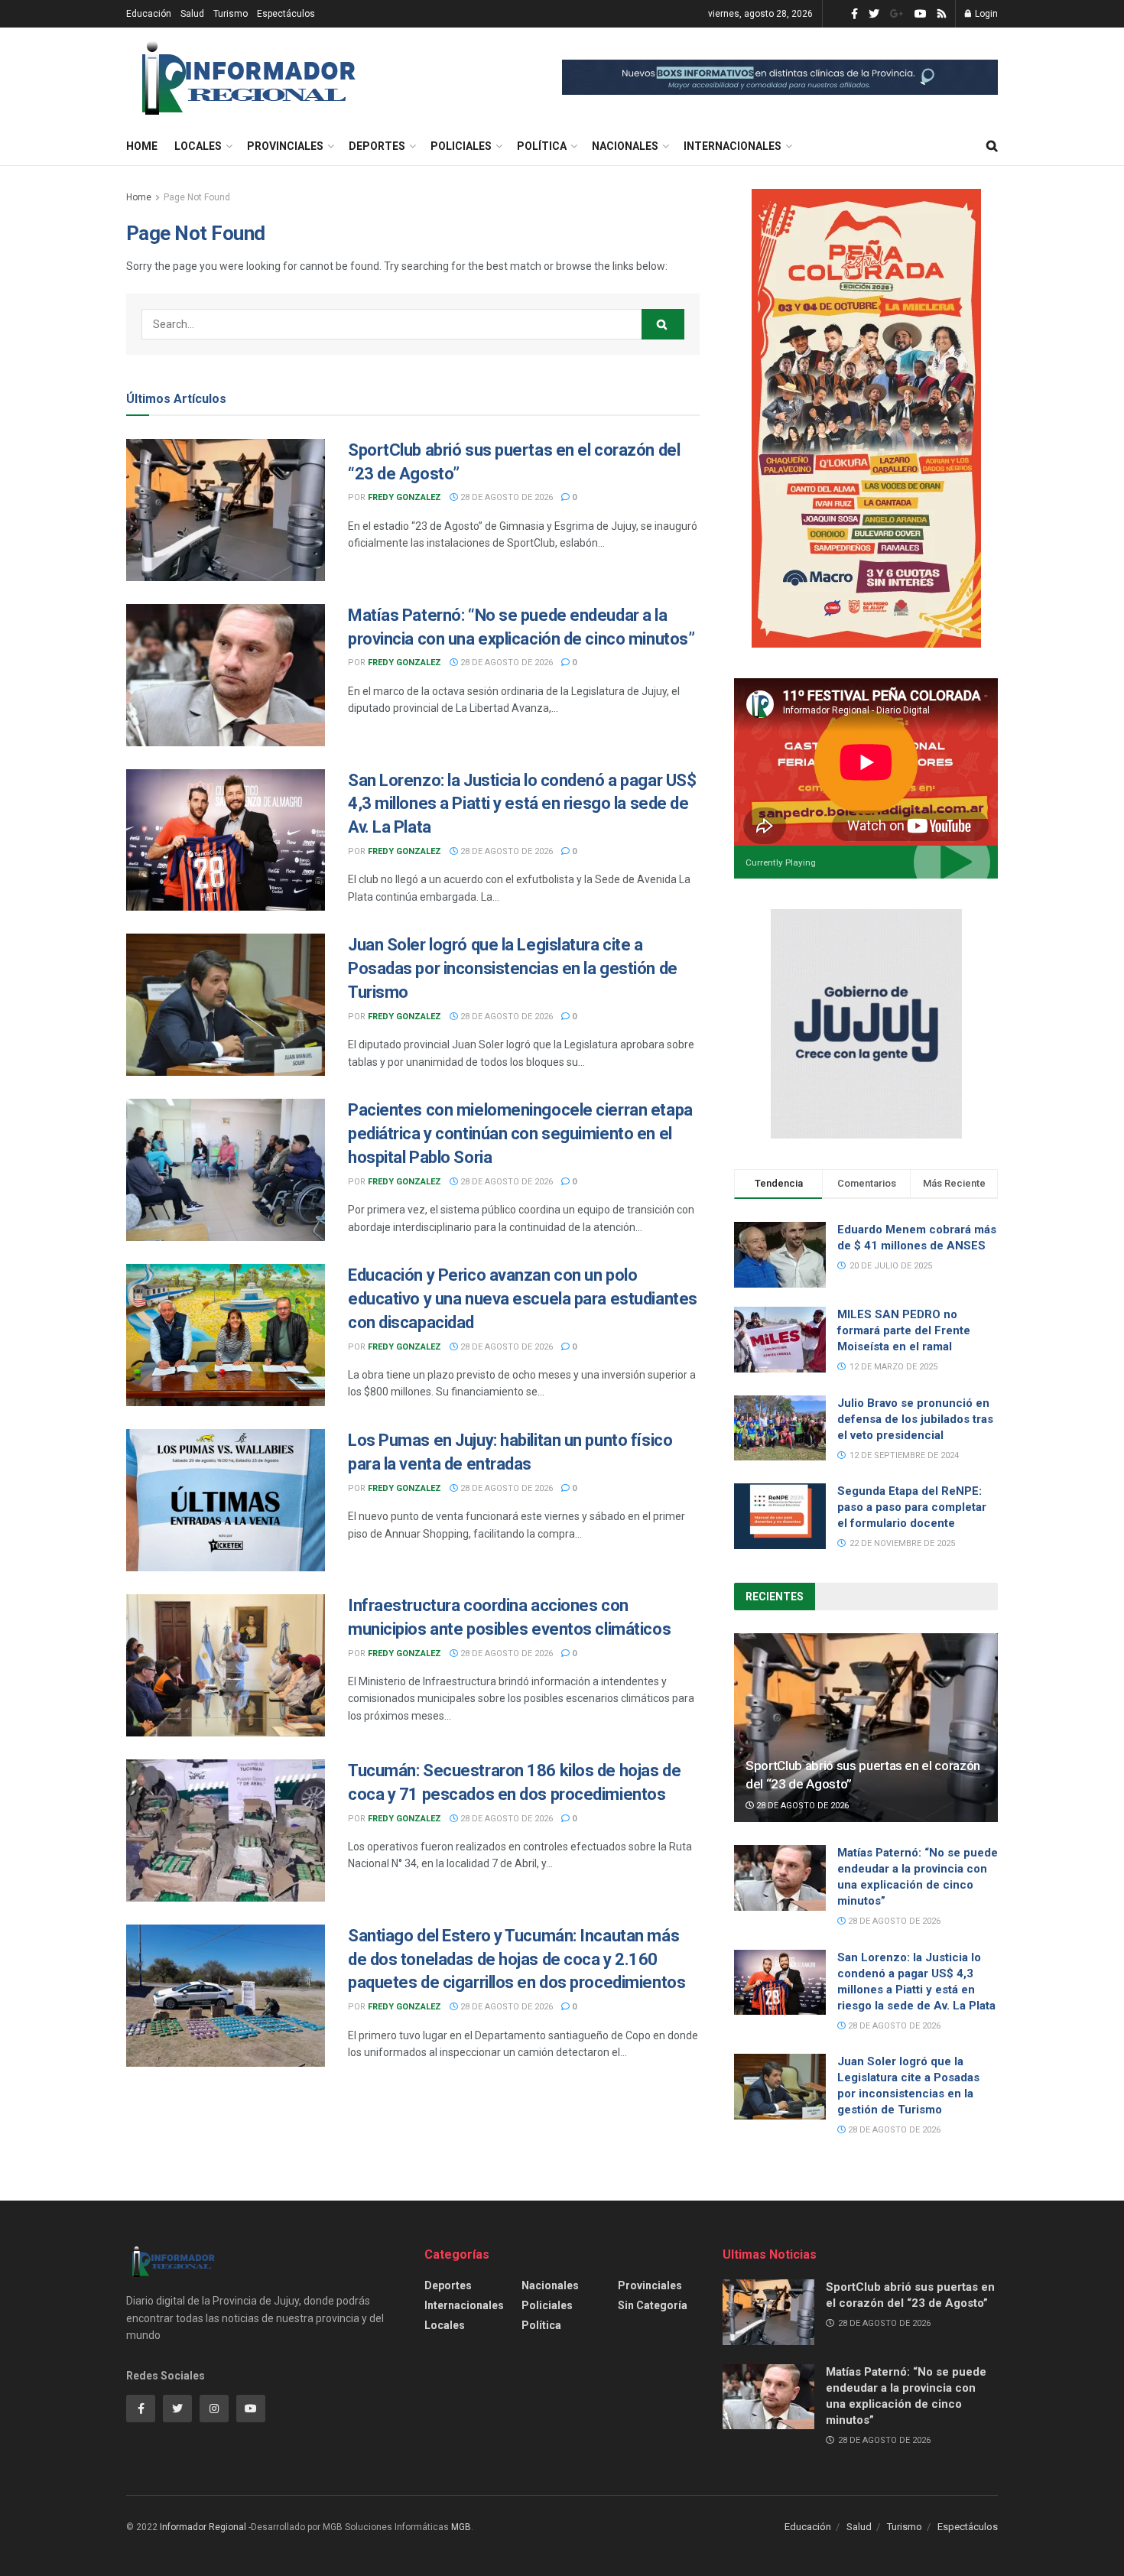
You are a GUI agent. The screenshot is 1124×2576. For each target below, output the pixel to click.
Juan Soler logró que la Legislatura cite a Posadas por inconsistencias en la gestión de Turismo (513, 968)
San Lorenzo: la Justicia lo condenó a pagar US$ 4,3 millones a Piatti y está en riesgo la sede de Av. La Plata (522, 804)
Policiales (461, 146)
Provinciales (285, 146)
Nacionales (625, 146)
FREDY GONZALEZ (404, 497)
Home (142, 146)
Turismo (231, 14)
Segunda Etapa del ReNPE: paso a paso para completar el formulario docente (912, 1507)
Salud (192, 14)
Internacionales (733, 146)
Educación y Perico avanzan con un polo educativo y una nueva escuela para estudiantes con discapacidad (523, 1299)
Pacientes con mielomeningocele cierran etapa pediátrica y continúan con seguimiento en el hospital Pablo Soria (520, 1134)
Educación (149, 14)
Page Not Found (197, 197)
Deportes (377, 146)
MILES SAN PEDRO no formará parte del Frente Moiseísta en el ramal (904, 1330)
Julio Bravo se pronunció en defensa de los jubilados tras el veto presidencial (915, 1419)
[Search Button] (663, 324)
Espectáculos (286, 14)
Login (985, 14)
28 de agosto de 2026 (505, 497)
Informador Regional (203, 2527)
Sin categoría (653, 2305)
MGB (461, 2527)
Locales (198, 146)
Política (542, 146)
